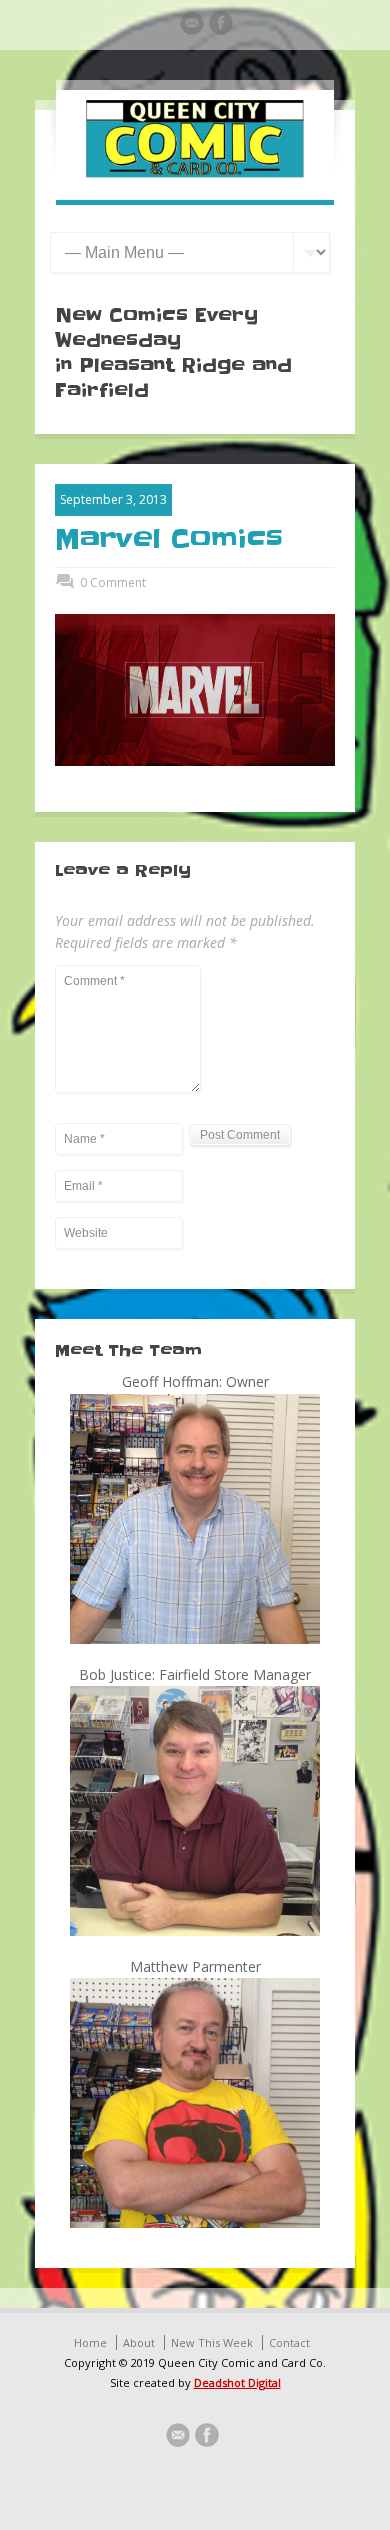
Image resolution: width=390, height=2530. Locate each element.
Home (90, 2342)
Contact (289, 2342)
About (139, 2342)
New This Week (212, 2342)
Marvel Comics (169, 539)
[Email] (192, 26)
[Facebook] (221, 26)
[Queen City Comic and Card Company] (195, 172)
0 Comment (113, 582)
